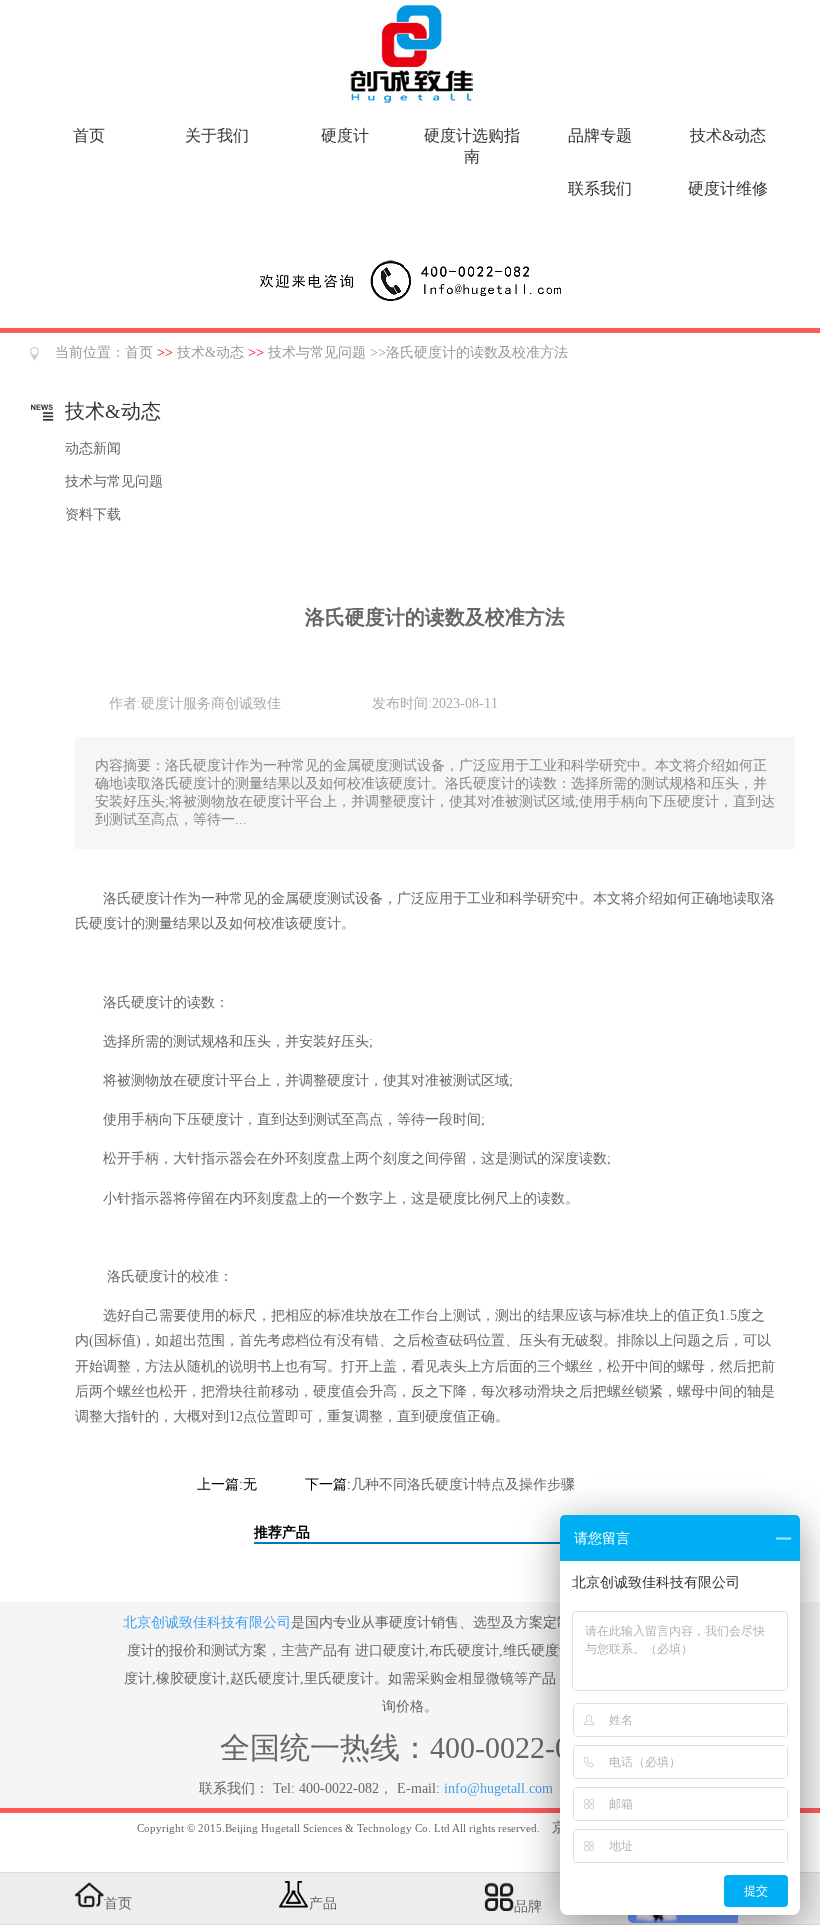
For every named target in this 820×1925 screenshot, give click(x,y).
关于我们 (217, 135)
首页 (89, 135)
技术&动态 (728, 135)
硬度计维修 (728, 188)
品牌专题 (600, 135)
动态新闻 (93, 448)
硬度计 (345, 135)
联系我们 (600, 188)
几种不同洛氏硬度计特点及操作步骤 (463, 1484)
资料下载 (93, 514)
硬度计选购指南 (472, 146)
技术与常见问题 (317, 352)
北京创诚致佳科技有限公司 (207, 1622)
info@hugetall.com (498, 1788)
